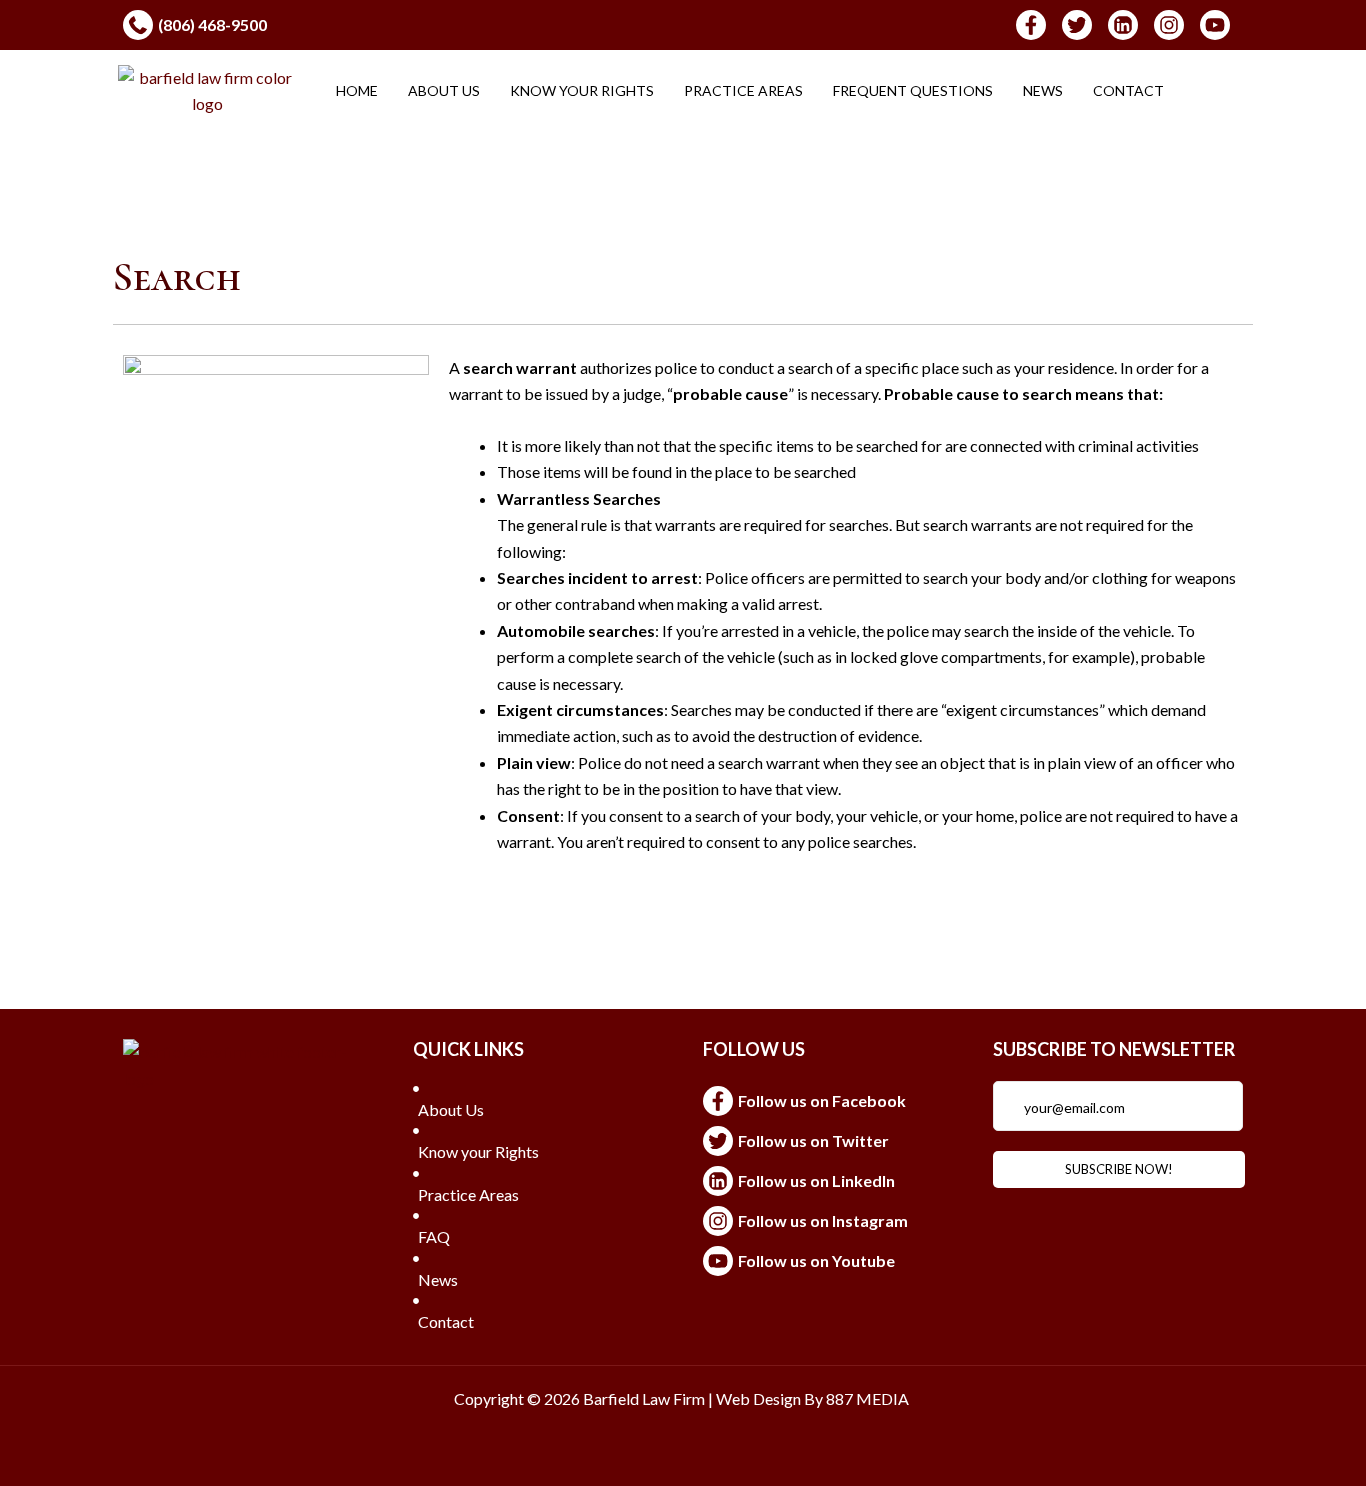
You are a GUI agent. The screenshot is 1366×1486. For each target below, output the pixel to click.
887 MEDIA (869, 1398)
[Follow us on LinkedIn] (828, 1181)
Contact (1128, 90)
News (1043, 90)
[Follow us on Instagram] (828, 1221)
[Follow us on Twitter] (828, 1141)
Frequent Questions (913, 90)
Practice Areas (743, 90)
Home (357, 90)
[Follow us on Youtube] (828, 1261)
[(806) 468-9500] (393, 25)
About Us (444, 90)
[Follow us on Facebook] (828, 1101)
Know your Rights (582, 90)
